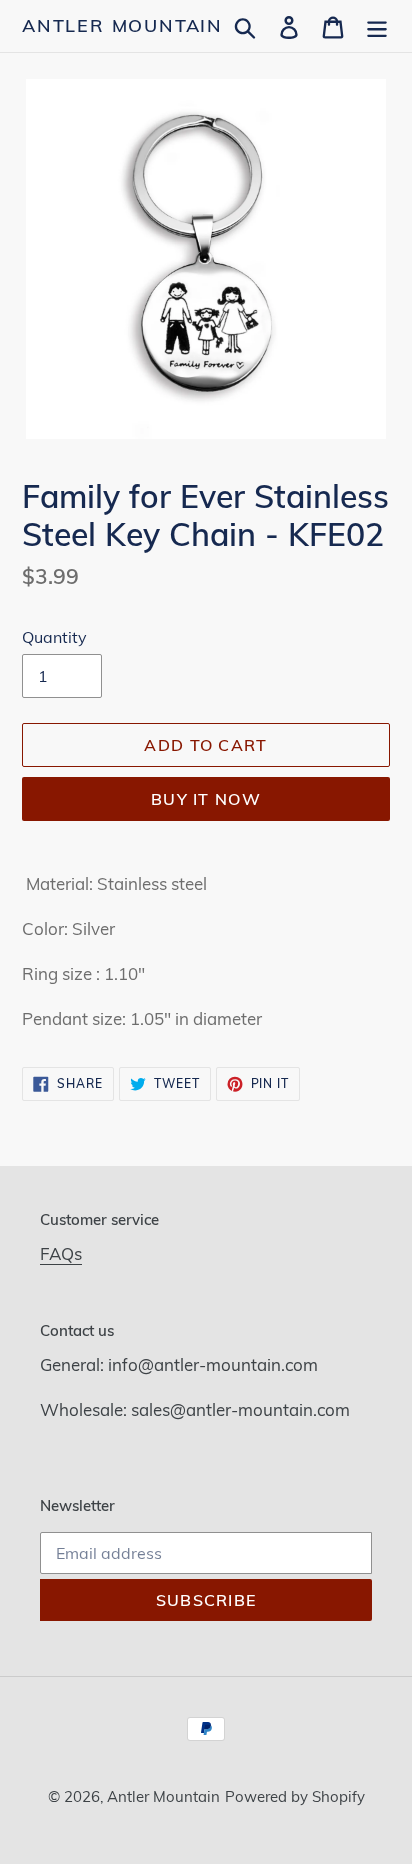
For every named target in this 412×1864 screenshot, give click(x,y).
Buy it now (206, 799)
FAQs (61, 1253)
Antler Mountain (122, 26)
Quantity (54, 637)
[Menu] (377, 25)
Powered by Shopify (295, 1796)
